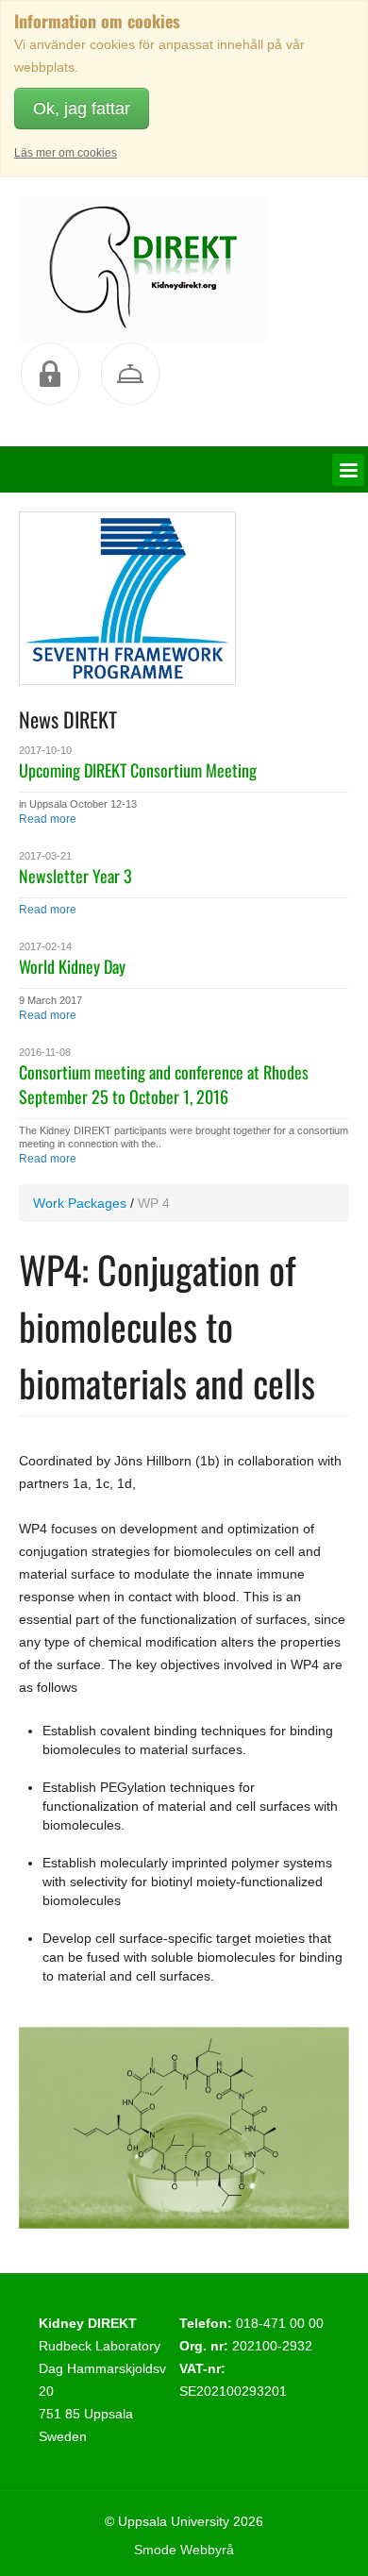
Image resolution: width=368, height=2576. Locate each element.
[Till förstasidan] (143, 269)
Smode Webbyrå (184, 2550)
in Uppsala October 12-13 (78, 804)
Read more (48, 819)
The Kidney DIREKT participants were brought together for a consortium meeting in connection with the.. (184, 1137)
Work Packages (80, 1203)
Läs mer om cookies (66, 153)
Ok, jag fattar (82, 109)
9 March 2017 (50, 1000)
